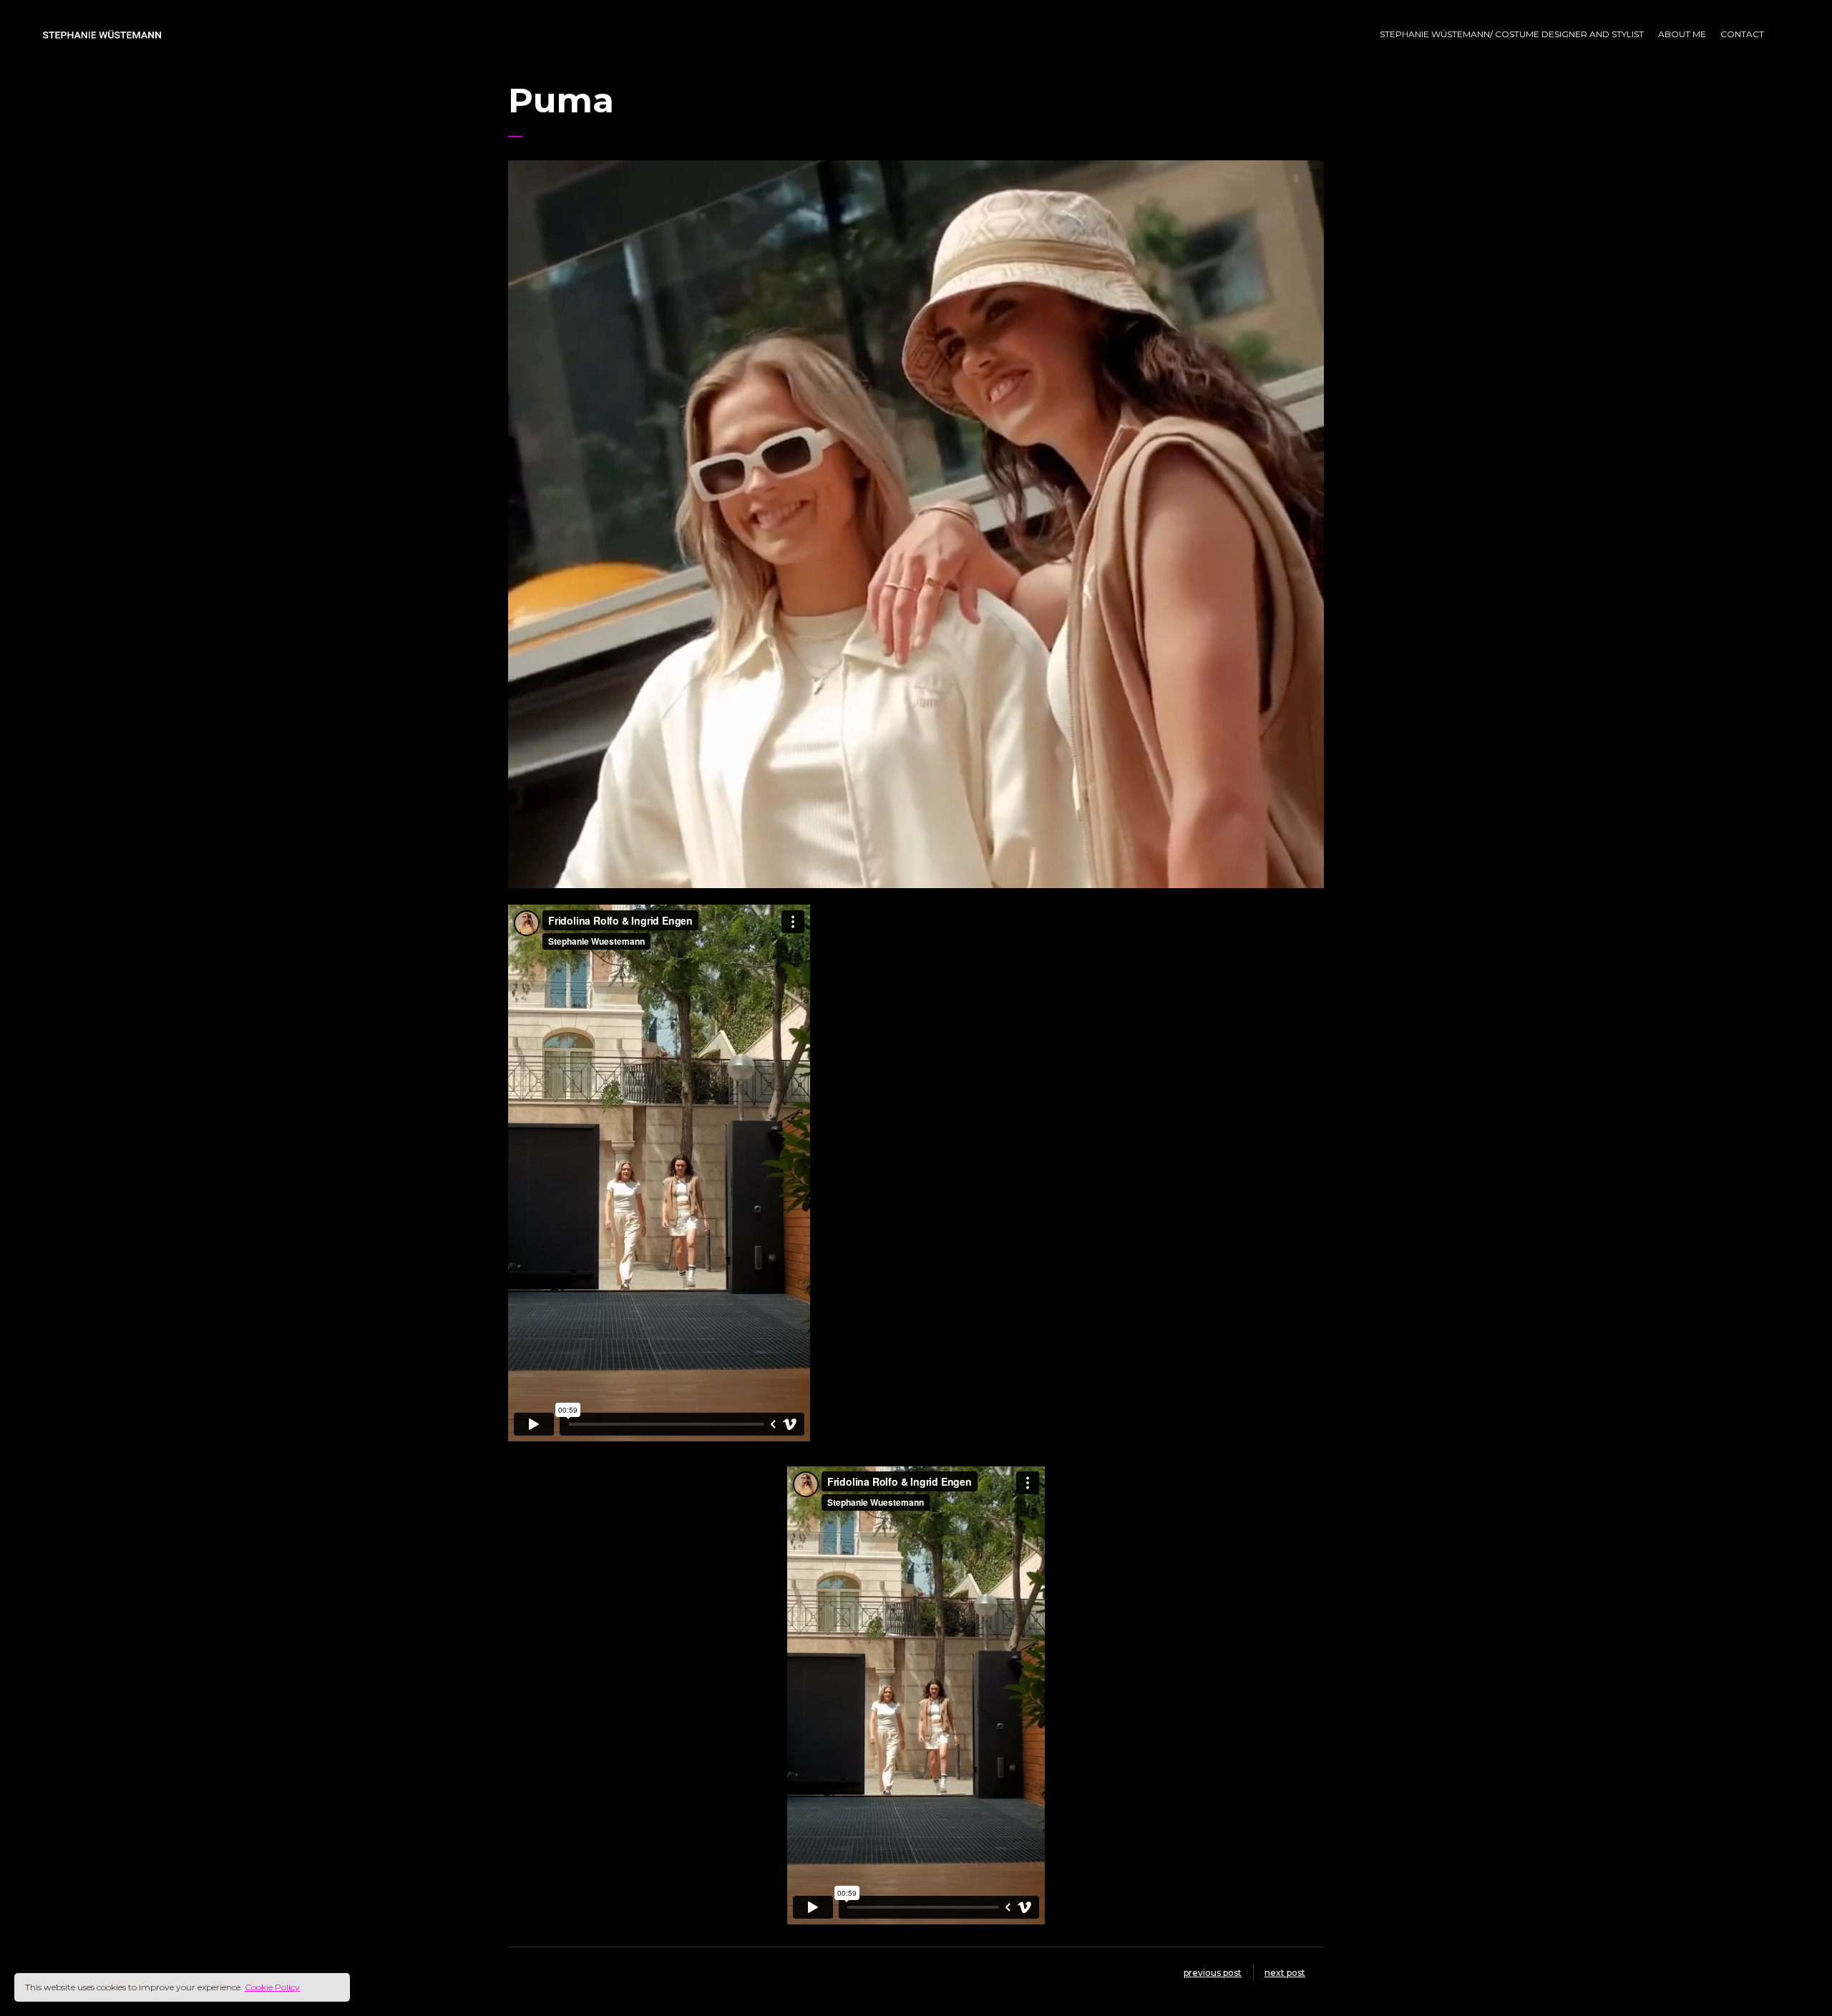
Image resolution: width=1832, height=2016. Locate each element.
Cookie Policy (272, 1987)
